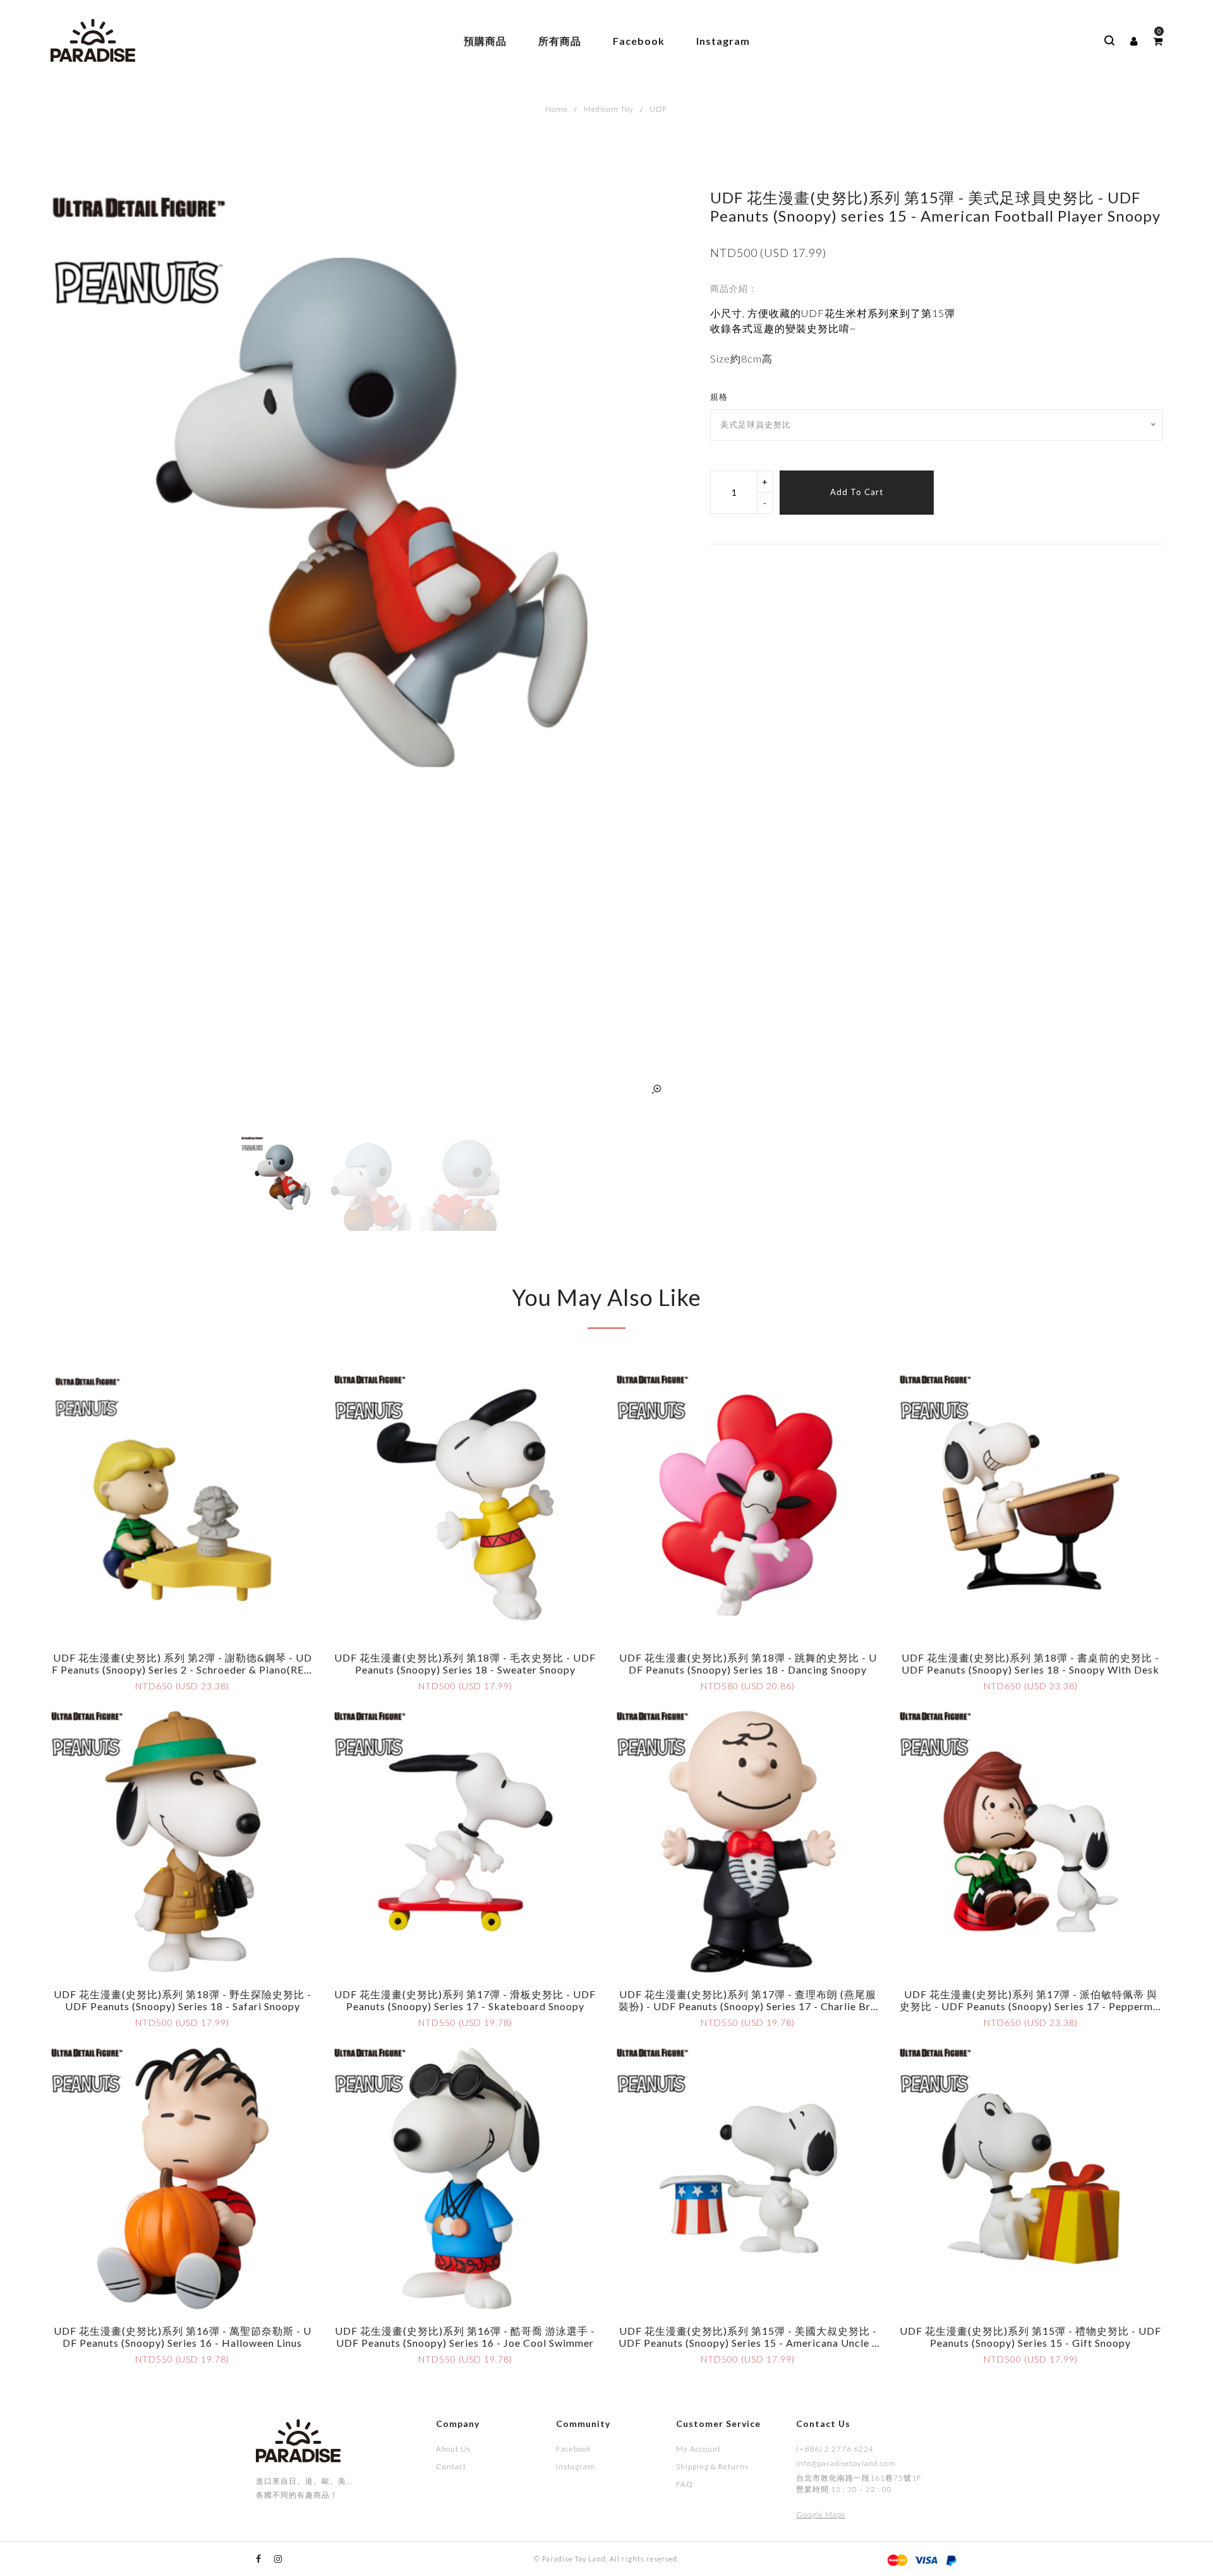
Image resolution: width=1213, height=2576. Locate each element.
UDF (659, 109)
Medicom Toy (609, 109)
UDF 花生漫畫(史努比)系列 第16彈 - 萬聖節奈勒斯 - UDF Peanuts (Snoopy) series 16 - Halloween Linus (183, 2337)
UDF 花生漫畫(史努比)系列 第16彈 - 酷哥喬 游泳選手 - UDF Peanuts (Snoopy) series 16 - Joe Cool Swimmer (465, 2337)
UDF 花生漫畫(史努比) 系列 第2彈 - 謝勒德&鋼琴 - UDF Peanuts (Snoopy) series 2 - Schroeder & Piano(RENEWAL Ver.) (182, 1669)
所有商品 (560, 41)
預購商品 (485, 41)
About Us (453, 2449)
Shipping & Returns (712, 2466)
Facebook (639, 41)
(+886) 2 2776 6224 (835, 2449)
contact (451, 2466)
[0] (1158, 41)
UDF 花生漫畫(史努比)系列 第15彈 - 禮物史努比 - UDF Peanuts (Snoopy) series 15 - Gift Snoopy (1030, 2337)
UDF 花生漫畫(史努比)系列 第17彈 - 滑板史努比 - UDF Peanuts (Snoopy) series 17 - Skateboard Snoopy (465, 2000)
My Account (698, 2449)
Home (557, 109)
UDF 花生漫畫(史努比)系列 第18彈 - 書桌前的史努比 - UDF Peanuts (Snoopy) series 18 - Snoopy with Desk (1030, 1663)
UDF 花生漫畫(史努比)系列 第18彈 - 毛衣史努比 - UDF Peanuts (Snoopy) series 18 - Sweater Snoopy (465, 1663)
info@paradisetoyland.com (846, 2463)
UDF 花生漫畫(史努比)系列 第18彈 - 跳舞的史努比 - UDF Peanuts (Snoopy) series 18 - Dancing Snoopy (748, 1663)
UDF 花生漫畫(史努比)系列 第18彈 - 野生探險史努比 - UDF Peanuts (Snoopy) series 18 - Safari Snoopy (183, 2000)
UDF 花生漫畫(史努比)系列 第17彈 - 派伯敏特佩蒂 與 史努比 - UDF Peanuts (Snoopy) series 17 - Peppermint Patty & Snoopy (1031, 2006)
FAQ (685, 2484)
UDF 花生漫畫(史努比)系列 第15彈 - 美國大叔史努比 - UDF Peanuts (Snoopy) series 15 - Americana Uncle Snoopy (748, 2343)
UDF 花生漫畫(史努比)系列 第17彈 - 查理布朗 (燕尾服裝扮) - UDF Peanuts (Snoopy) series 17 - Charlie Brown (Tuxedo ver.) (748, 2006)
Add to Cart (857, 492)
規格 (719, 397)
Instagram (723, 41)
